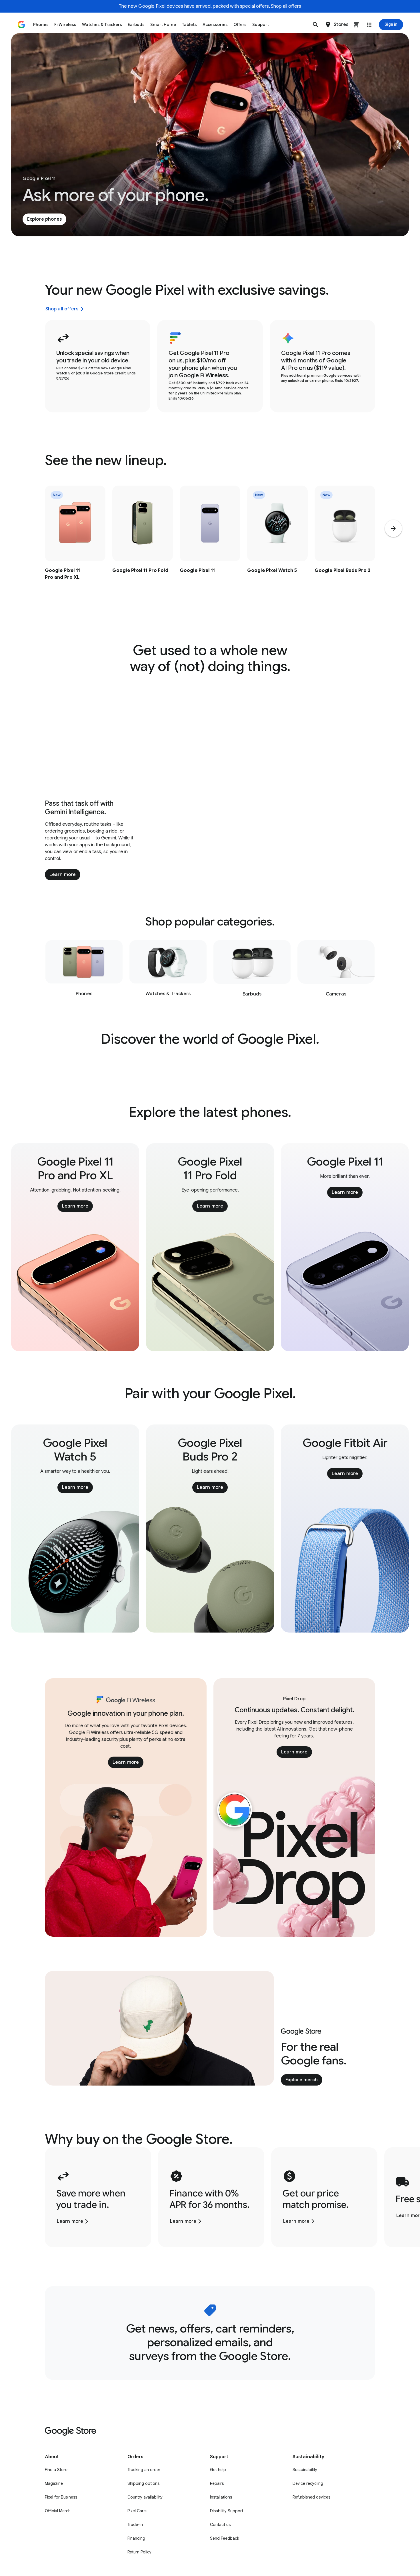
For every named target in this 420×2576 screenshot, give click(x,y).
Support (261, 25)
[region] (210, 545)
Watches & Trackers (102, 25)
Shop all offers (286, 6)
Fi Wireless (65, 25)
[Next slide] (393, 528)
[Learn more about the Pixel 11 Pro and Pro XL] (75, 545)
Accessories (215, 25)
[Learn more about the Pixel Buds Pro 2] (345, 545)
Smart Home (163, 25)
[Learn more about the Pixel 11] (210, 545)
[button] (315, 25)
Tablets (189, 25)
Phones (41, 25)
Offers (240, 25)
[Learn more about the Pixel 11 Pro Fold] (143, 545)
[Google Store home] (21, 25)
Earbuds (136, 25)
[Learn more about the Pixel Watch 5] (277, 545)
